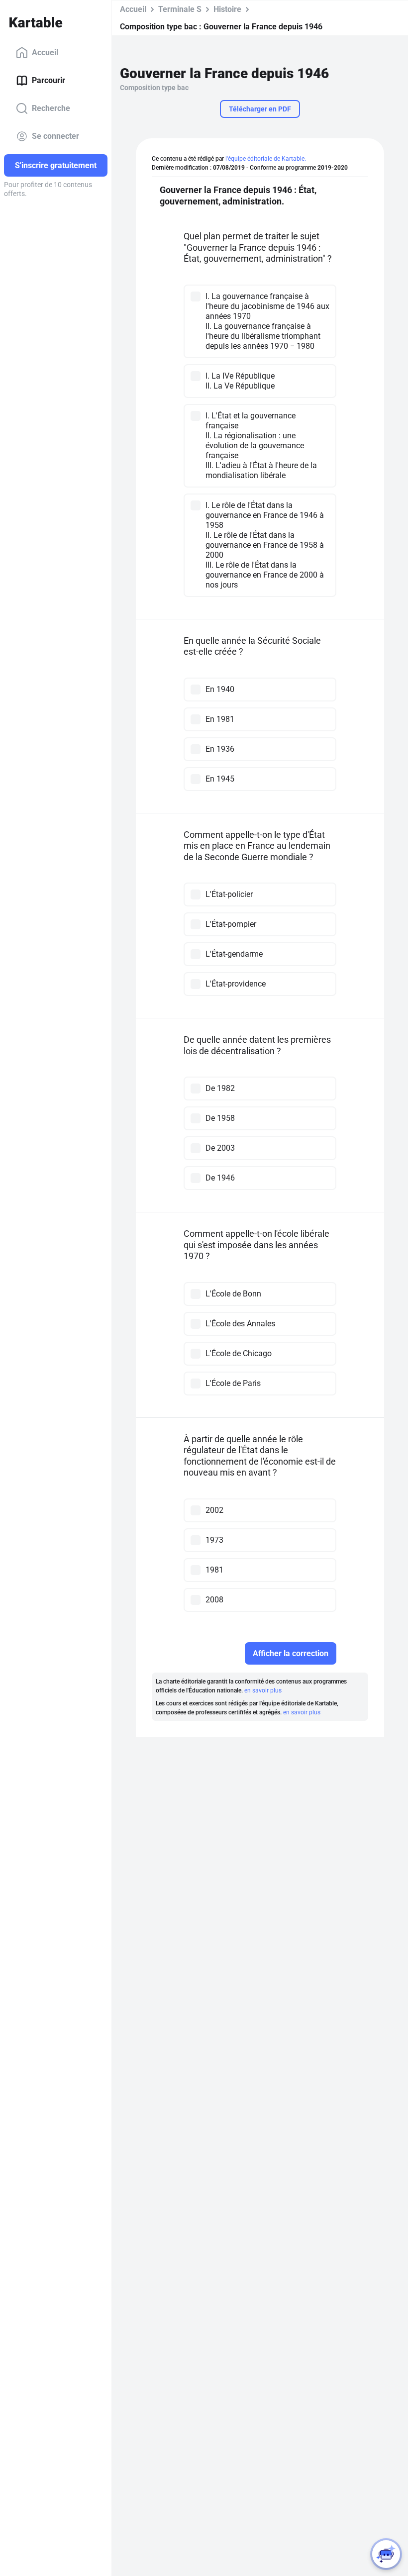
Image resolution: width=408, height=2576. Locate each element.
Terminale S (180, 9)
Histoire (227, 9)
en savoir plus (263, 1690)
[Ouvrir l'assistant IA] (386, 2554)
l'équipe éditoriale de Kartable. (266, 159)
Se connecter (55, 136)
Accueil (45, 52)
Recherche (51, 108)
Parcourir (49, 80)
